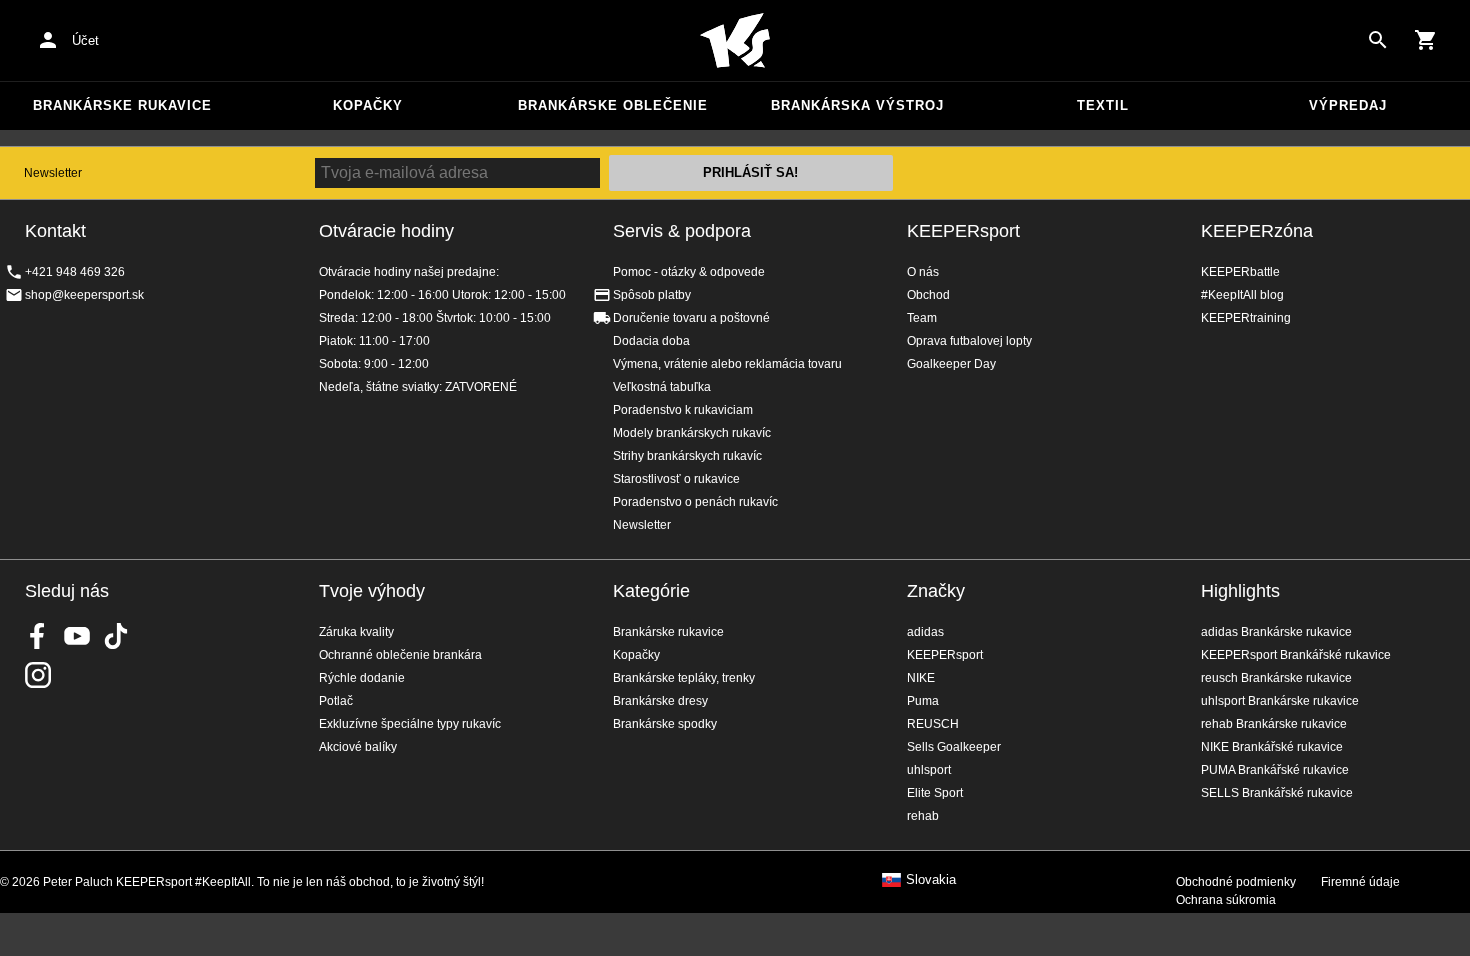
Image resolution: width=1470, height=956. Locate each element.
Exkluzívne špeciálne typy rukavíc (410, 724)
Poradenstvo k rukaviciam (683, 410)
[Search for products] (1378, 40)
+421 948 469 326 (75, 272)
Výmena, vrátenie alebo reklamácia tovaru (727, 364)
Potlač (336, 701)
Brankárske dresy (660, 701)
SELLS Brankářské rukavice (1277, 793)
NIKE (921, 678)
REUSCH (933, 724)
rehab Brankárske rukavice (1274, 724)
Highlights (1240, 591)
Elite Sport (935, 793)
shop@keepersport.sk (84, 295)
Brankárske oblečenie (613, 105)
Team (922, 318)
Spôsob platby (652, 295)
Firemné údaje (1360, 882)
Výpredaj (1348, 105)
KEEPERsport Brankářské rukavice (1296, 655)
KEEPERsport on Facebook (38, 636)
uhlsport (929, 770)
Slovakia (931, 880)
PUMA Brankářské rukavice (1275, 770)
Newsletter (53, 173)
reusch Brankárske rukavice (1276, 678)
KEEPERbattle (1240, 272)
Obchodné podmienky (1236, 882)
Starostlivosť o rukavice (676, 479)
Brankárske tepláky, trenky (684, 678)
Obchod (928, 295)
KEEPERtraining (1246, 318)
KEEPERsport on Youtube (77, 636)
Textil (1103, 105)
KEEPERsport (963, 231)
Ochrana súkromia (1226, 900)
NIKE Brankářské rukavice (1272, 747)
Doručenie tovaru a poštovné (691, 318)
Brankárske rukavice (122, 105)
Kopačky (368, 105)
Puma (923, 701)
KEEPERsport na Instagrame (38, 675)
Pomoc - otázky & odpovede (689, 272)
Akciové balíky (358, 747)
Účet (85, 40)
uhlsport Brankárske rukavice (1280, 701)
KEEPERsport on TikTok (116, 636)
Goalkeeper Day (951, 364)
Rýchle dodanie (362, 678)
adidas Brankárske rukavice (1276, 632)
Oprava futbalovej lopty (969, 341)
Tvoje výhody (372, 591)
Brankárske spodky (665, 724)
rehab (923, 816)
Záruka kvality (356, 632)
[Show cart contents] (1426, 40)
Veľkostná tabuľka (662, 387)
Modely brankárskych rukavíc (692, 433)
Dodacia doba (651, 341)
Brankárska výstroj (857, 105)
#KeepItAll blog (1242, 295)
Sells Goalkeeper (954, 747)
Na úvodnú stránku (735, 41)
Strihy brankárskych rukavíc (687, 456)
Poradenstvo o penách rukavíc (695, 502)
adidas (925, 632)
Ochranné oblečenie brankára (400, 655)
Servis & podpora (682, 231)
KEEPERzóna (1257, 231)
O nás (923, 272)
